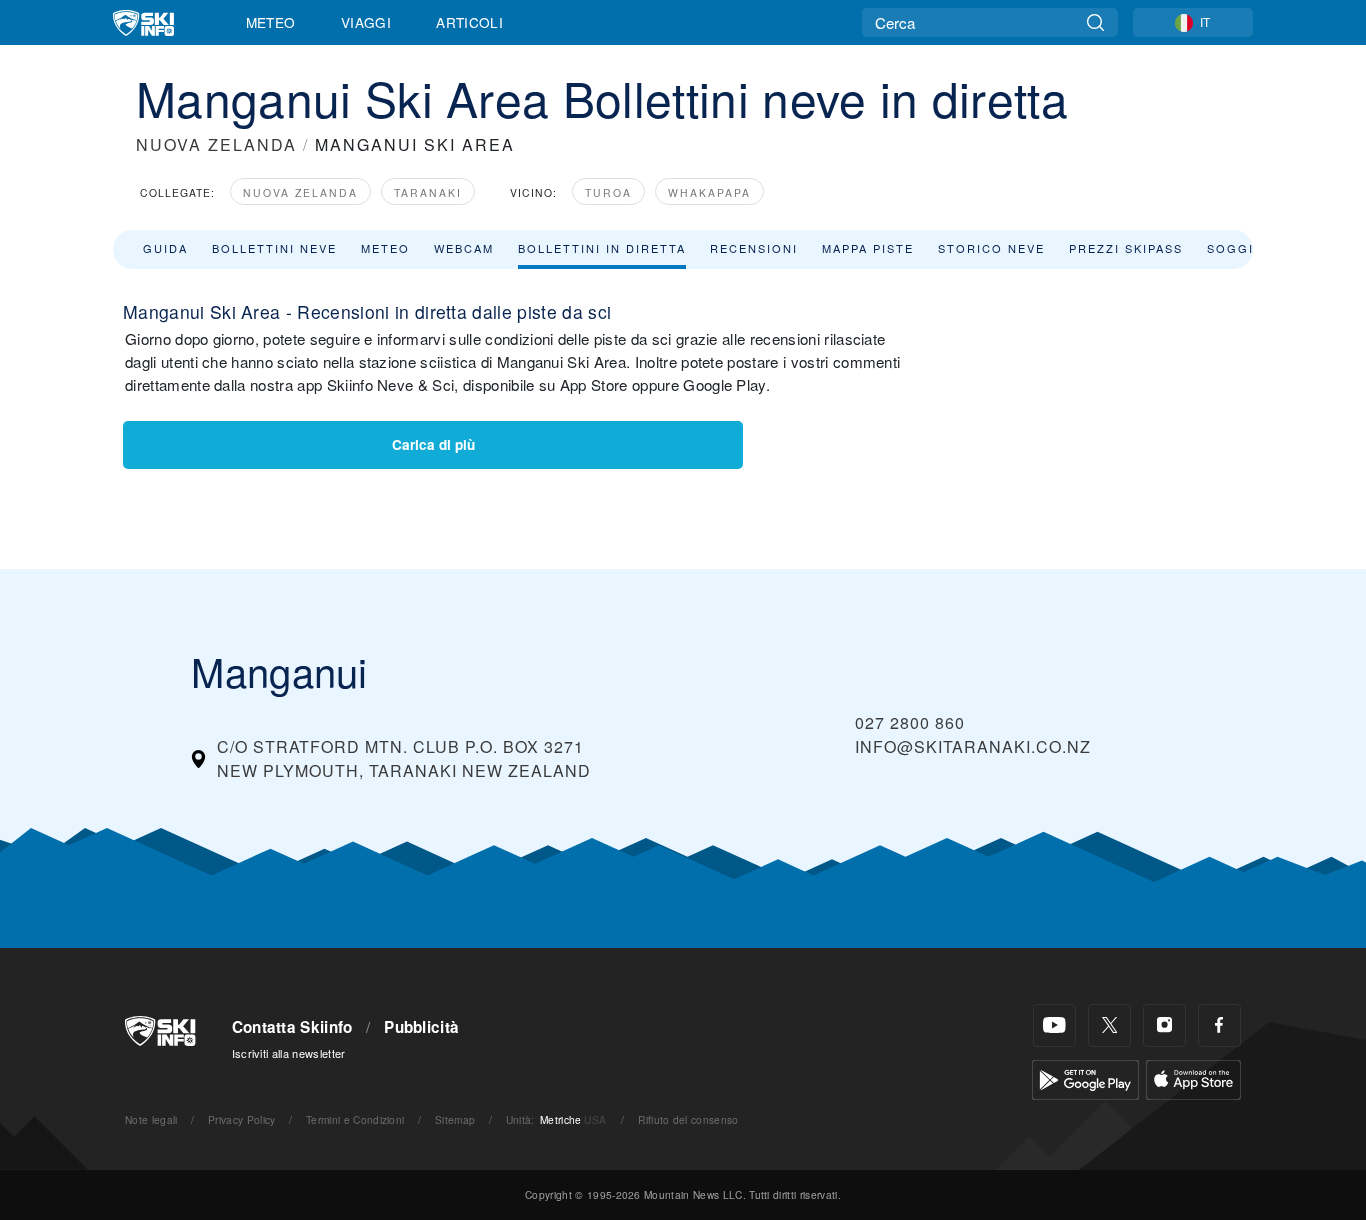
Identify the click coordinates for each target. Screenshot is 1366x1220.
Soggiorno (1251, 248)
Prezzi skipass (1126, 248)
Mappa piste (868, 248)
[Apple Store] (1193, 1077)
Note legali (151, 1119)
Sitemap (455, 1119)
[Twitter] (1109, 1025)
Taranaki (428, 192)
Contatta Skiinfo (292, 1027)
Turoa (608, 192)
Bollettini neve (274, 248)
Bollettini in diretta (602, 248)
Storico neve (991, 248)
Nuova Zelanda (300, 192)
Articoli (469, 22)
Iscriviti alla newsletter (289, 1053)
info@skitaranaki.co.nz (973, 746)
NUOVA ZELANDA (216, 144)
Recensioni (754, 248)
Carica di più (433, 444)
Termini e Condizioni (355, 1119)
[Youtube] (1054, 1025)
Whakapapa (709, 192)
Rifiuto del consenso (688, 1119)
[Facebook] (1219, 1025)
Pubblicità (421, 1027)
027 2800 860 (910, 722)
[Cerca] (1095, 22)
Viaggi (366, 22)
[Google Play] (1085, 1077)
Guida (165, 248)
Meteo (271, 22)
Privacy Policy (241, 1119)
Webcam (464, 248)
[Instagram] (1164, 1025)
